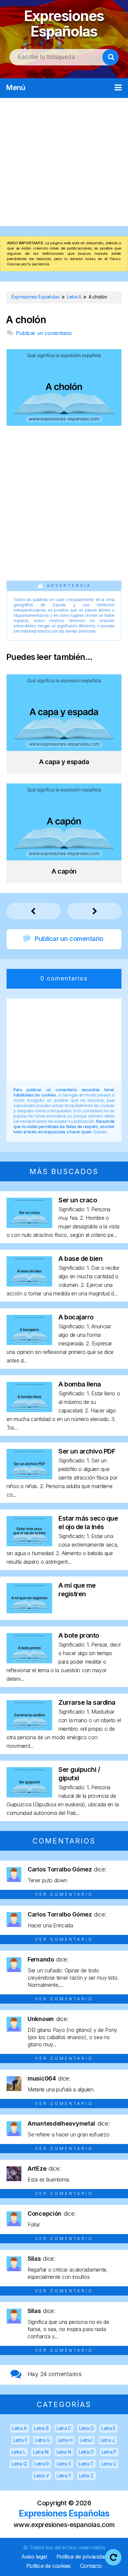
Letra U (109, 2464)
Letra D (86, 2428)
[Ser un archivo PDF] (29, 1477)
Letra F (20, 2440)
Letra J (107, 2440)
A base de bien (80, 1259)
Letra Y (64, 2476)
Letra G (43, 2440)
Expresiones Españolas (64, 24)
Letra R (42, 2464)
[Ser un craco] (29, 1226)
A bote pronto (79, 1635)
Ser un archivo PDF (87, 1451)
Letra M (41, 2452)
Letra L (18, 2452)
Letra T (86, 2464)
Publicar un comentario (44, 333)
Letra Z (86, 2476)
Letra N (64, 2452)
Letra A (19, 2428)
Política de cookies (48, 2566)
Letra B (41, 2428)
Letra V (42, 2476)
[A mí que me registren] (29, 1611)
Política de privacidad (82, 2557)
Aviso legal (34, 2557)
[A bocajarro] (29, 1343)
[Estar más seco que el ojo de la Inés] (29, 1544)
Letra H (65, 2440)
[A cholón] (64, 424)
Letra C (64, 2428)
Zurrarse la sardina (87, 1702)
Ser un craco (78, 1200)
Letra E (108, 2428)
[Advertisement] (64, 162)
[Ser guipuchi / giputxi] (29, 1795)
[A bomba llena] (29, 1410)
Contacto (91, 2566)
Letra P (109, 2452)
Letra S (64, 2464)
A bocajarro (76, 1317)
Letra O (86, 2452)
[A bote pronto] (29, 1661)
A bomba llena (80, 1384)
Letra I (86, 2440)
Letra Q (19, 2464)
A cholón (26, 320)
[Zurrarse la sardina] (29, 1728)
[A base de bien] (29, 1284)
